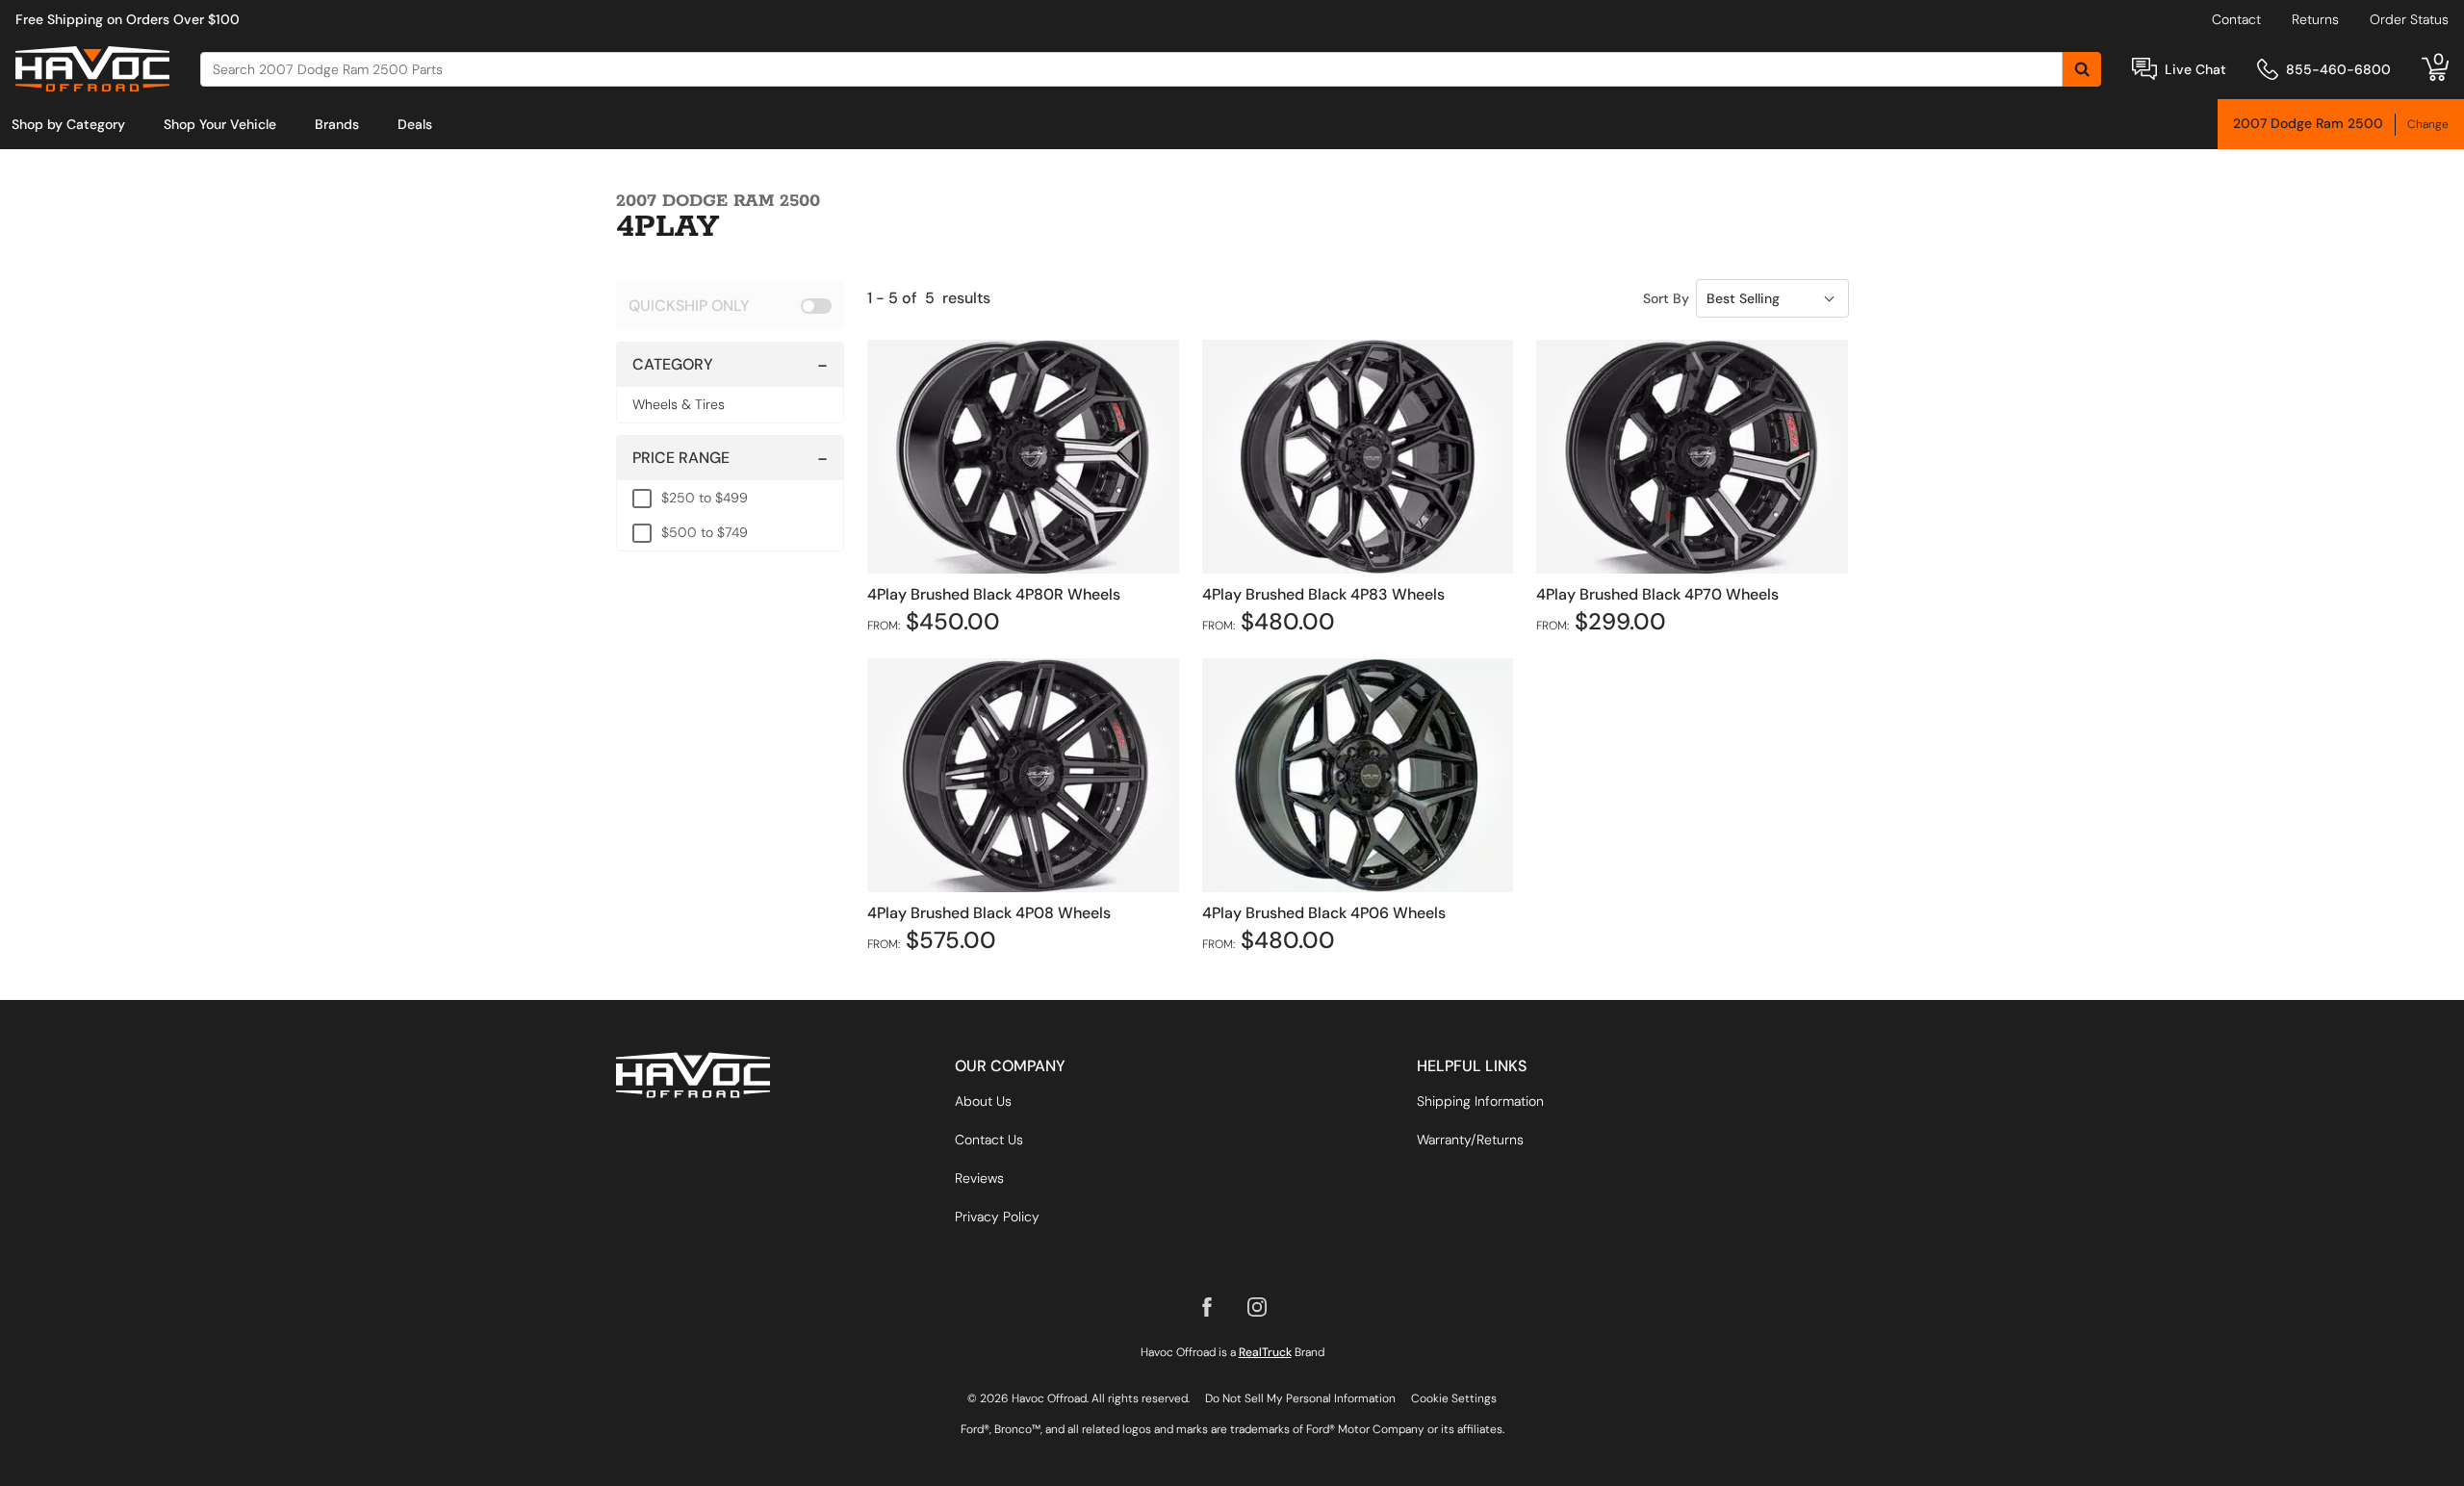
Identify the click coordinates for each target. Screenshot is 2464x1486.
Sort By (1666, 298)
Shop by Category (68, 124)
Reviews (979, 1178)
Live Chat (2195, 69)
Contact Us (989, 1140)
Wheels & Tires (679, 404)
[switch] (730, 305)
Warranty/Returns (1470, 1140)
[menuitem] (68, 124)
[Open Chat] (2144, 69)
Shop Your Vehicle (220, 124)
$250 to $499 (705, 498)
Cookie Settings (1454, 1398)
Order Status (2409, 19)
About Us (983, 1101)
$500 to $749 (705, 532)
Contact (2236, 19)
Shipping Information (1480, 1101)
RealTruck (1265, 1352)
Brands (337, 124)
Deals (415, 124)
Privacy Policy (997, 1217)
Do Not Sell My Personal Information (1300, 1398)
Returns (2315, 19)
